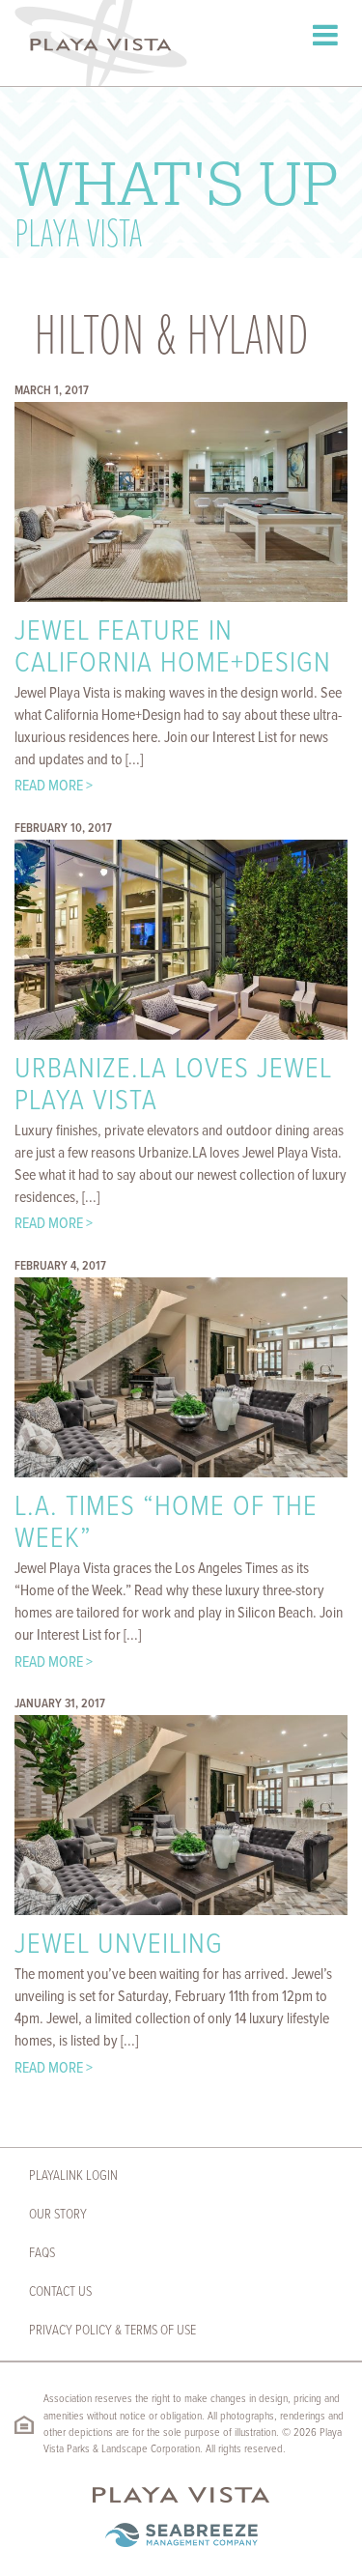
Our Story (58, 2215)
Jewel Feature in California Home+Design (173, 648)
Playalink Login (73, 2176)
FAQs (42, 2253)
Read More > (54, 786)
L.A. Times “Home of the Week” (166, 1524)
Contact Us (60, 2292)
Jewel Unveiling (119, 1946)
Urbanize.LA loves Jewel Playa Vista (173, 1086)
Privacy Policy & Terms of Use (112, 2331)
